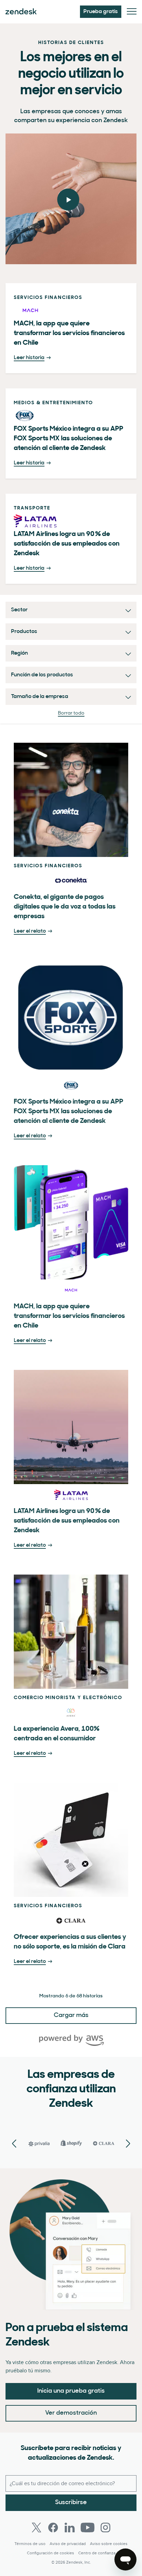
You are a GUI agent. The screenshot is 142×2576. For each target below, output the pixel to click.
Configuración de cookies (50, 2553)
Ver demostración (71, 2413)
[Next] (14, 2144)
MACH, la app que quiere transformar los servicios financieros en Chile (69, 1316)
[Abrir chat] (125, 2559)
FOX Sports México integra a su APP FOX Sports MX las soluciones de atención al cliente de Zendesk (69, 1112)
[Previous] (128, 2144)
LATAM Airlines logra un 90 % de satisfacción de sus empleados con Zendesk (67, 1521)
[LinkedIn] (70, 2527)
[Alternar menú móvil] (132, 12)
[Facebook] (53, 2527)
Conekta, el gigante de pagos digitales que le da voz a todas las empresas (65, 907)
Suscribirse (71, 2503)
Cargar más (71, 2016)
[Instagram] (105, 2527)
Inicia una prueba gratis (71, 2391)
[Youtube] (88, 2527)
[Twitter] (37, 2527)
